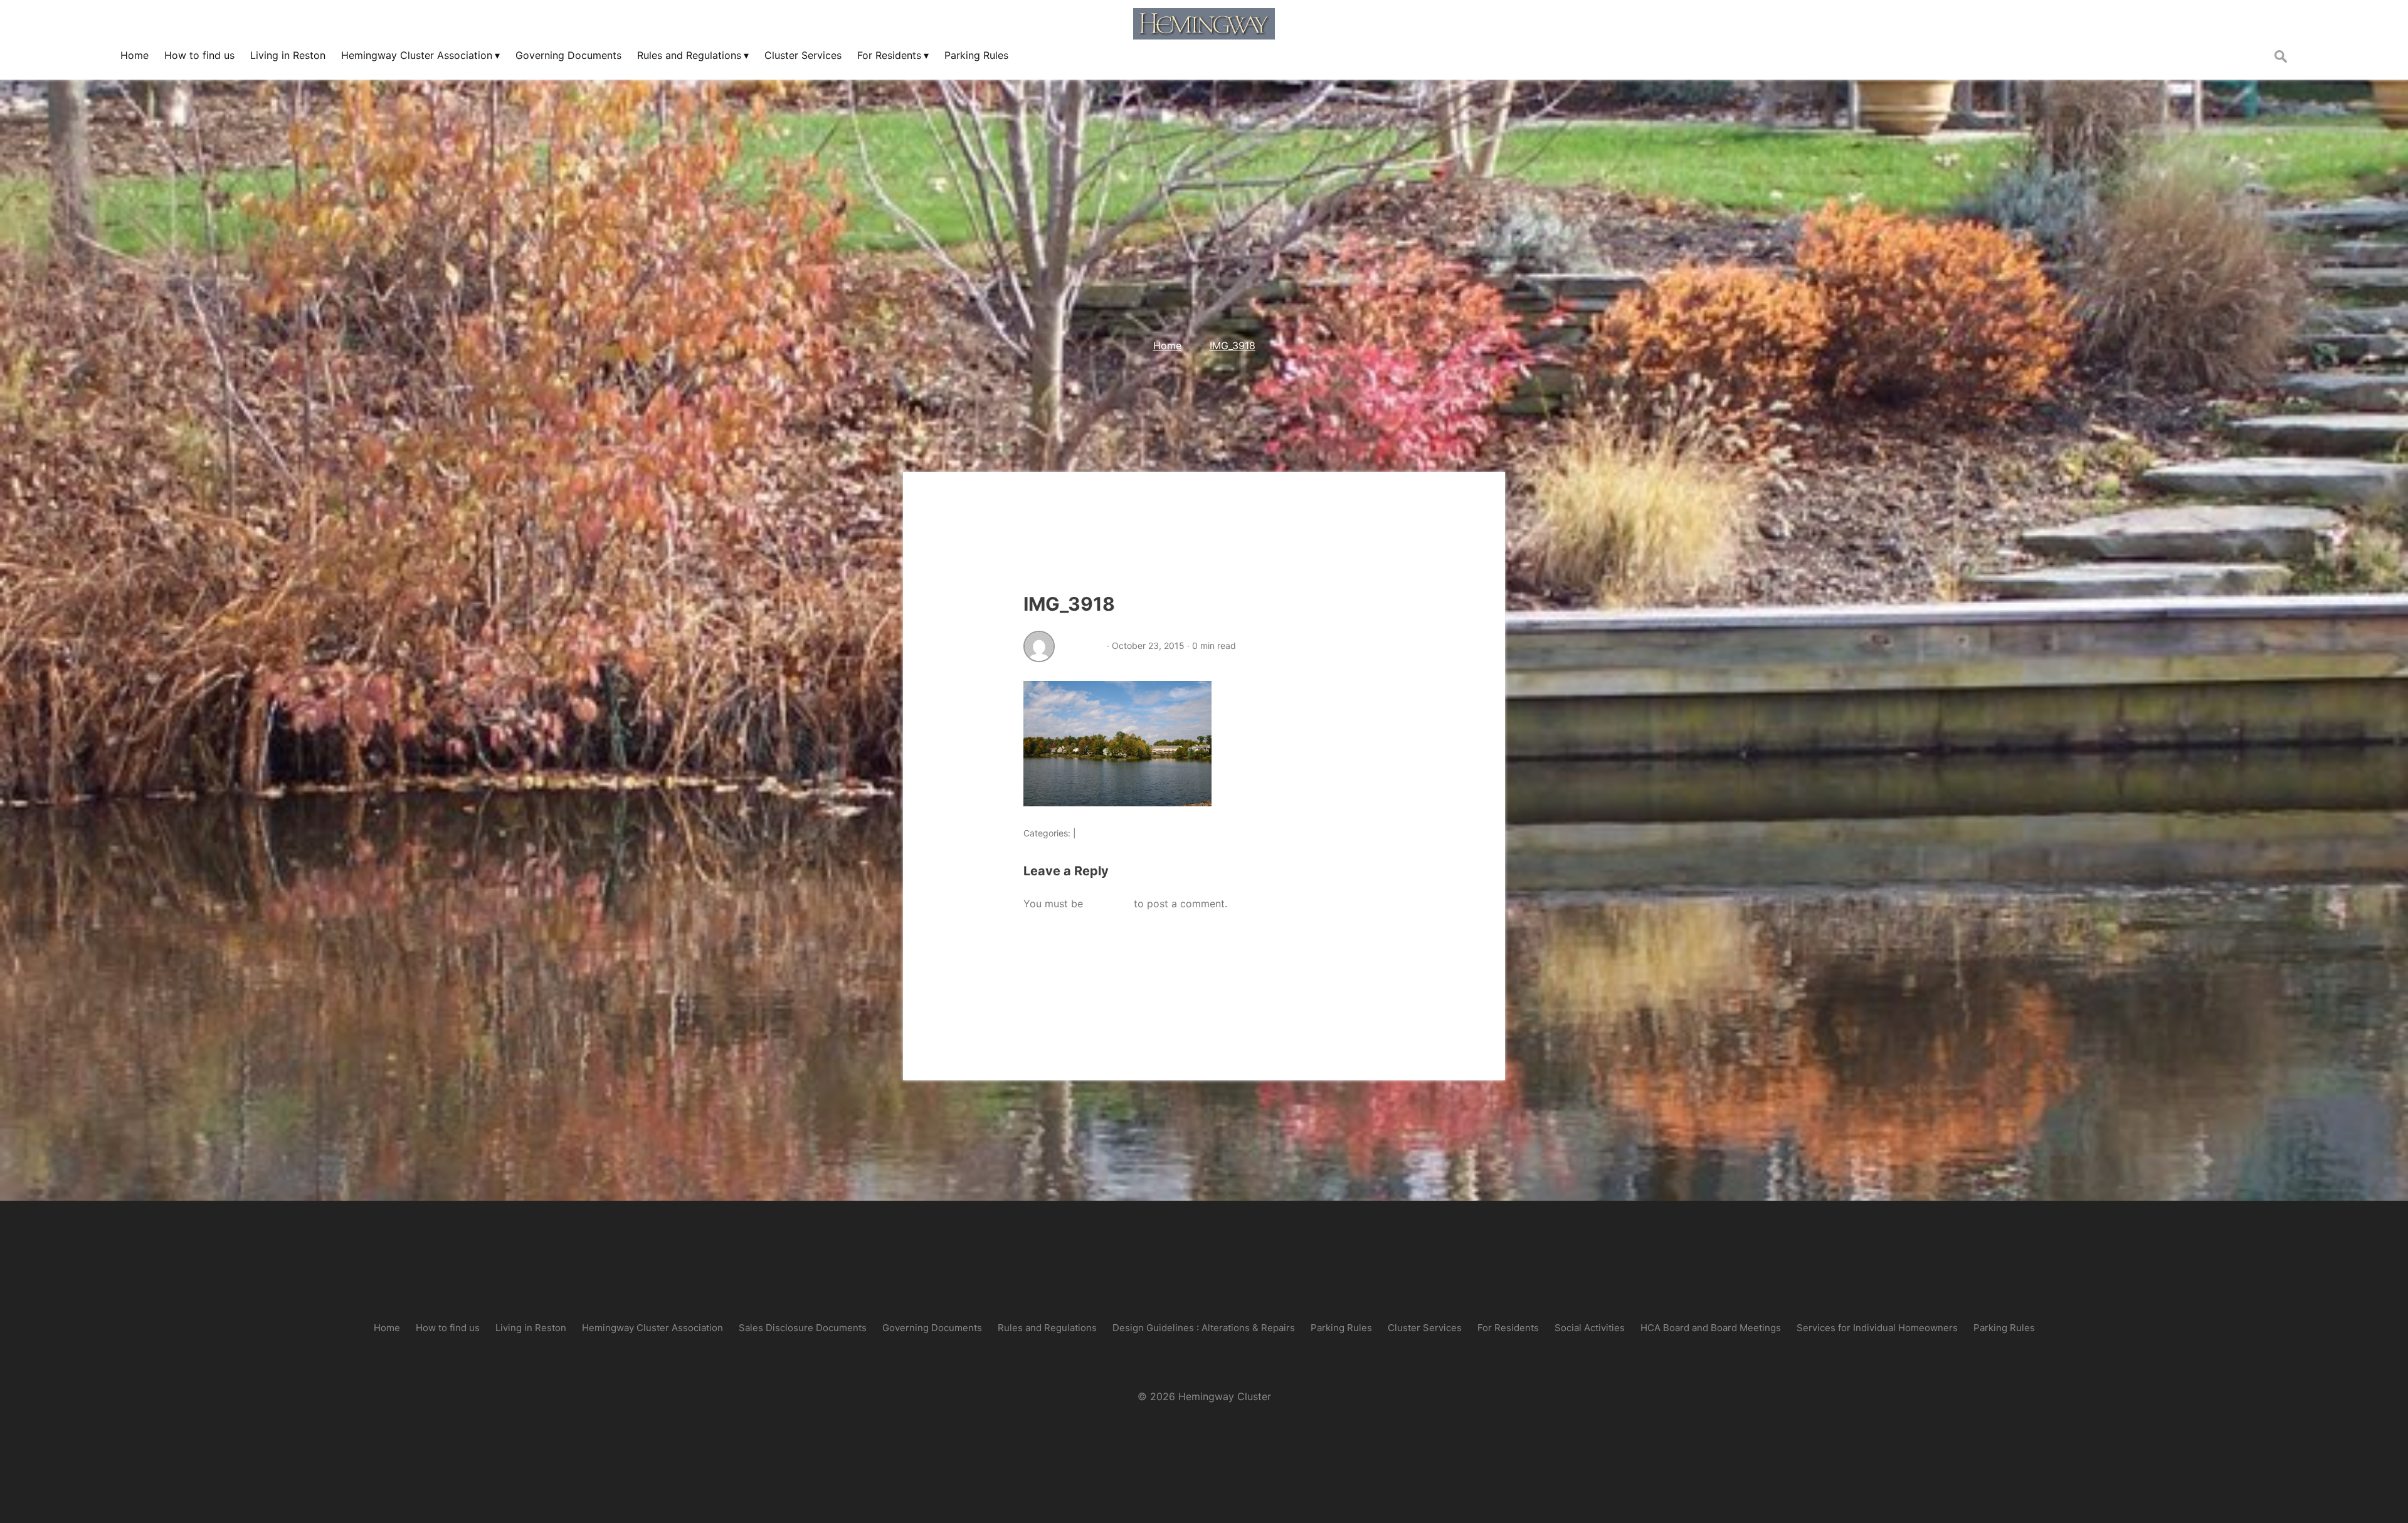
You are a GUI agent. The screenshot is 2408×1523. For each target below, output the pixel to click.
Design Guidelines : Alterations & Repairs (1204, 1328)
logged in (1108, 904)
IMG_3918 (1069, 604)
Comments (1101, 833)
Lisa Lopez (1082, 646)
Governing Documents (932, 1328)
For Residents (1508, 1328)
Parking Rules (1341, 1328)
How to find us (448, 1328)
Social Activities (1590, 1328)
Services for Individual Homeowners (1877, 1328)
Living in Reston (531, 1328)
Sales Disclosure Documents (803, 1328)
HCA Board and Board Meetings (1711, 1328)
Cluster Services (1425, 1328)
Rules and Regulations (1047, 1328)
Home (387, 1328)
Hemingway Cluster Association (652, 1328)
